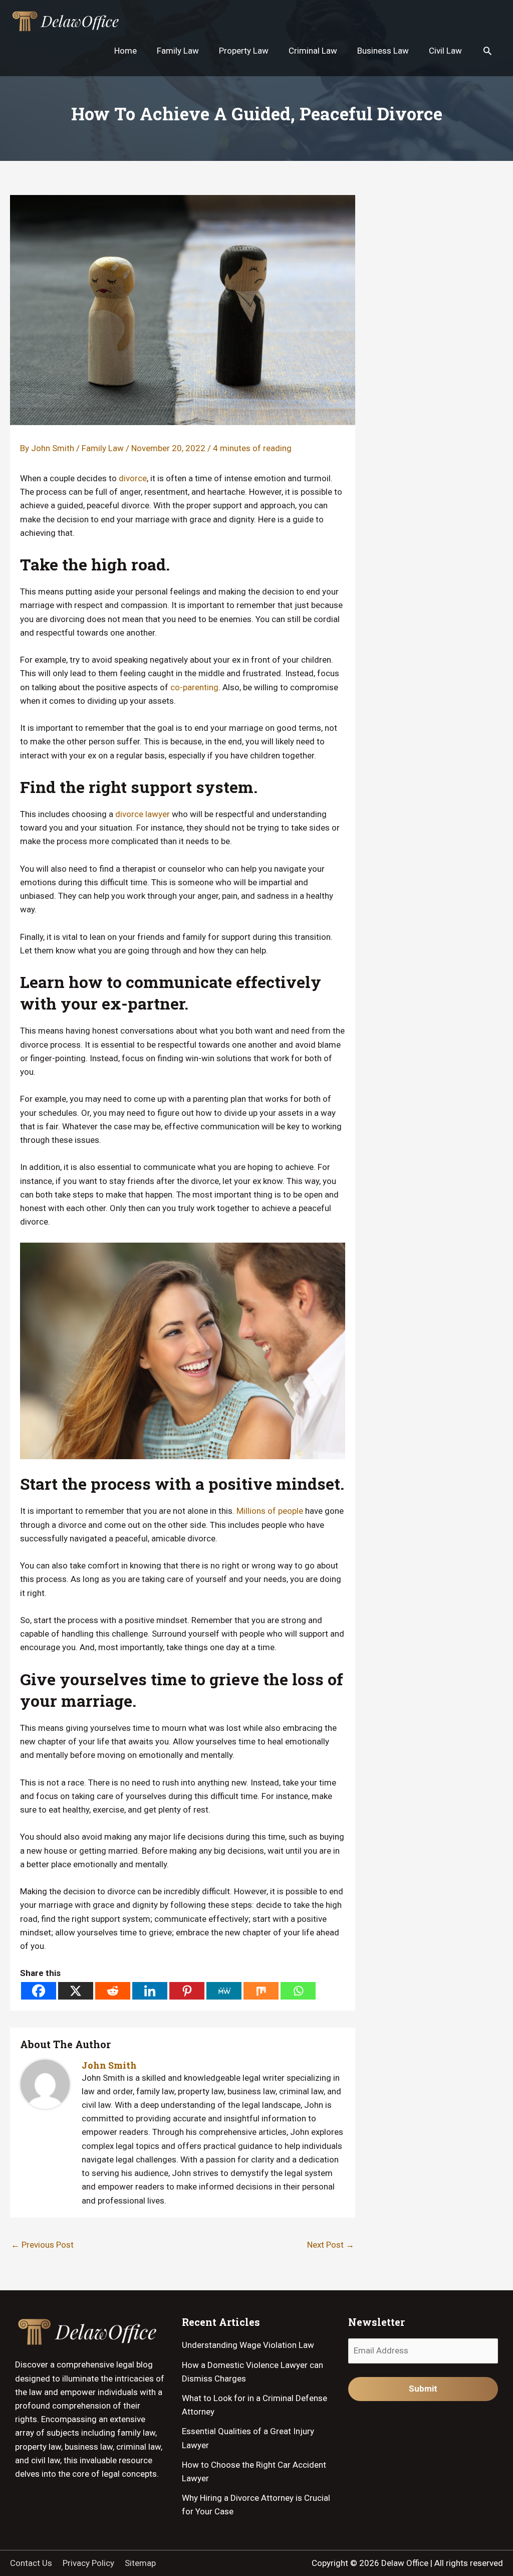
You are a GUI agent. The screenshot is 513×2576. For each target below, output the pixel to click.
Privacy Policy (88, 2563)
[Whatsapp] (298, 1991)
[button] (487, 51)
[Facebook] (39, 1991)
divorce (133, 478)
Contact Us (31, 2563)
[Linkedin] (150, 1991)
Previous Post (42, 2245)
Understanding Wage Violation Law (248, 2345)
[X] (76, 1991)
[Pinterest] (187, 1991)
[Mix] (261, 1991)
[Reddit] (113, 1991)
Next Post (331, 2245)
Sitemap (140, 2563)
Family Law (103, 448)
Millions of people (270, 1511)
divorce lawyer (143, 814)
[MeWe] (224, 1991)
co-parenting (194, 687)
